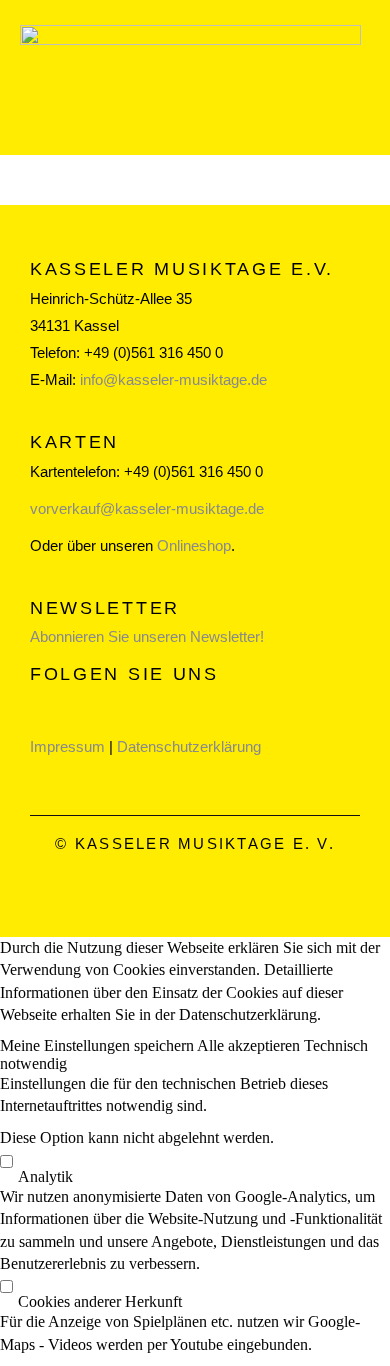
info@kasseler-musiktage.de (173, 379)
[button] (98, 1045)
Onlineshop (194, 545)
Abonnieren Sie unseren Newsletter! (147, 636)
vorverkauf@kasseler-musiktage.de (147, 508)
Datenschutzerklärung (189, 746)
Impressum (67, 746)
